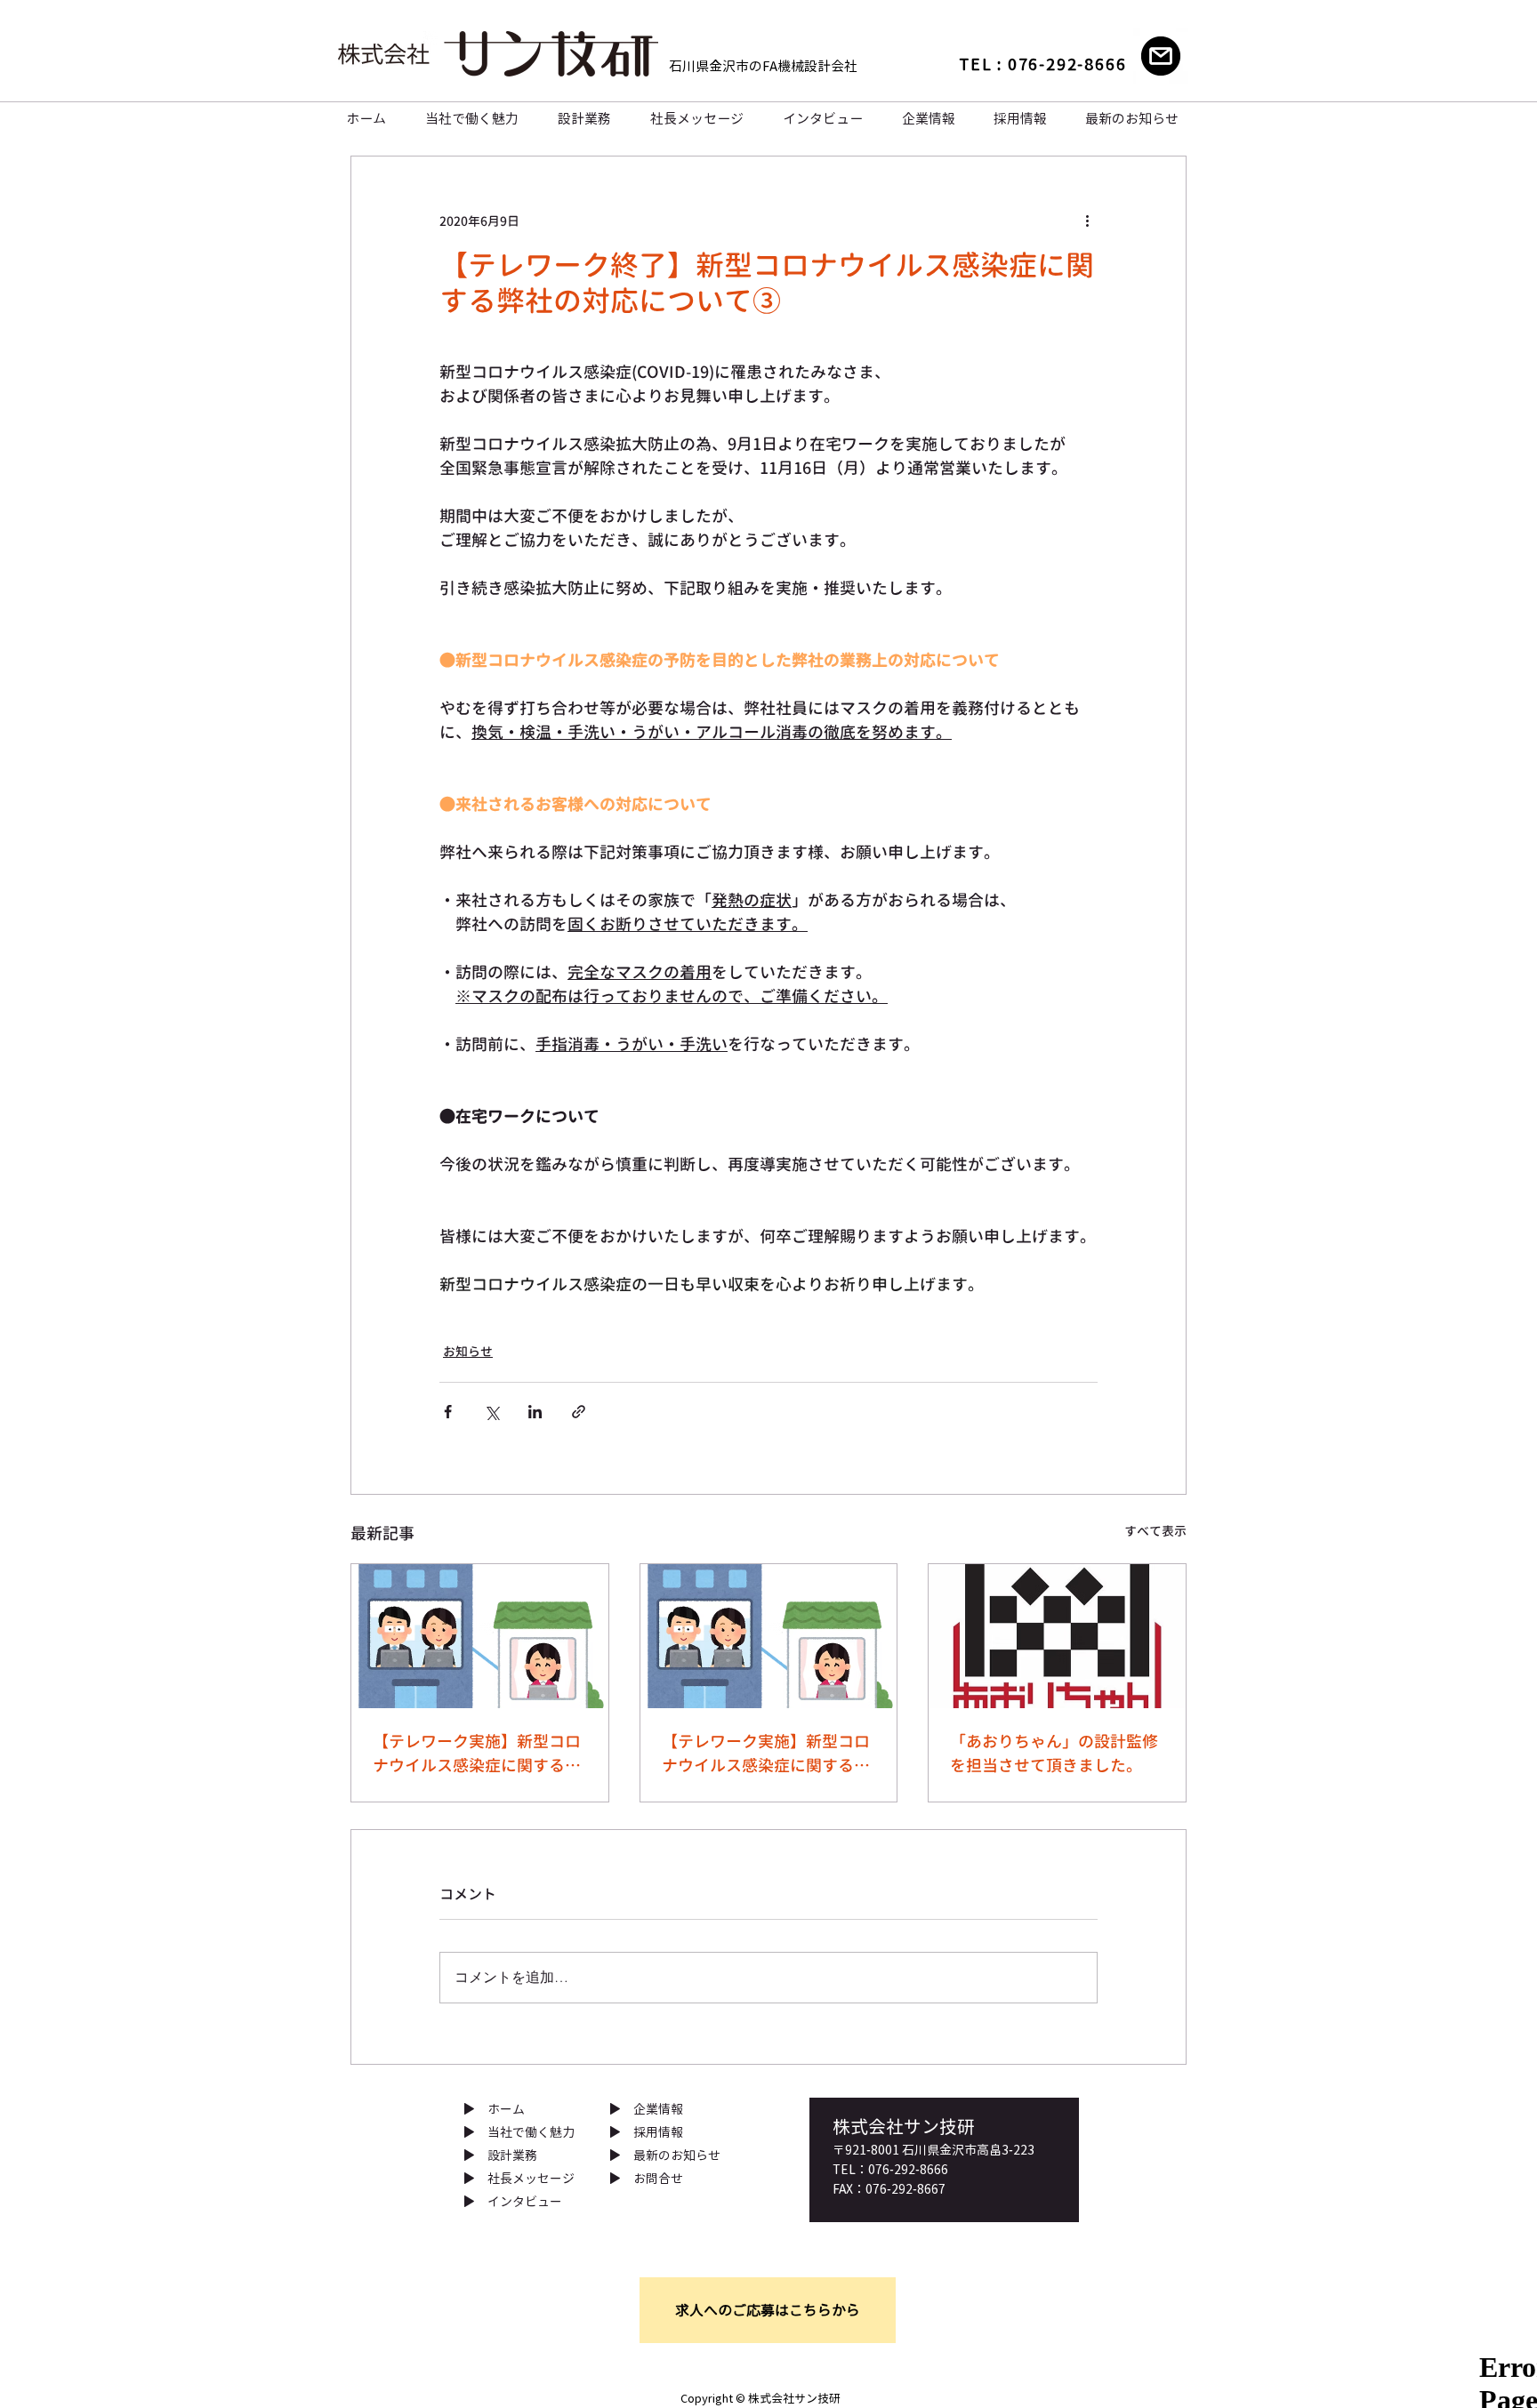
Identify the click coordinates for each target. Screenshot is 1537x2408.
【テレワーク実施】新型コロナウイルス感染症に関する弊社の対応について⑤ (477, 1754)
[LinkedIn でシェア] (535, 1412)
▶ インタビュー (512, 2201)
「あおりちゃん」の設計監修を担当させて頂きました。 (1054, 1754)
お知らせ (468, 1351)
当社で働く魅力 (531, 2132)
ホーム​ (506, 2109)
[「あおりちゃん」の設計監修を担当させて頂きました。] (1057, 1636)
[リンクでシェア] (579, 1412)
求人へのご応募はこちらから (768, 2310)
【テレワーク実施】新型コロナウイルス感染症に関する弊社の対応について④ (766, 1754)
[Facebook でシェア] (448, 1412)
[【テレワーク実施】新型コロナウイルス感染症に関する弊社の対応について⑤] (480, 1636)
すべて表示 (1155, 1531)
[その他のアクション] (1087, 221)
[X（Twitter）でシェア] (491, 1412)
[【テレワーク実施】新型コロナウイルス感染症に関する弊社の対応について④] (769, 1636)
